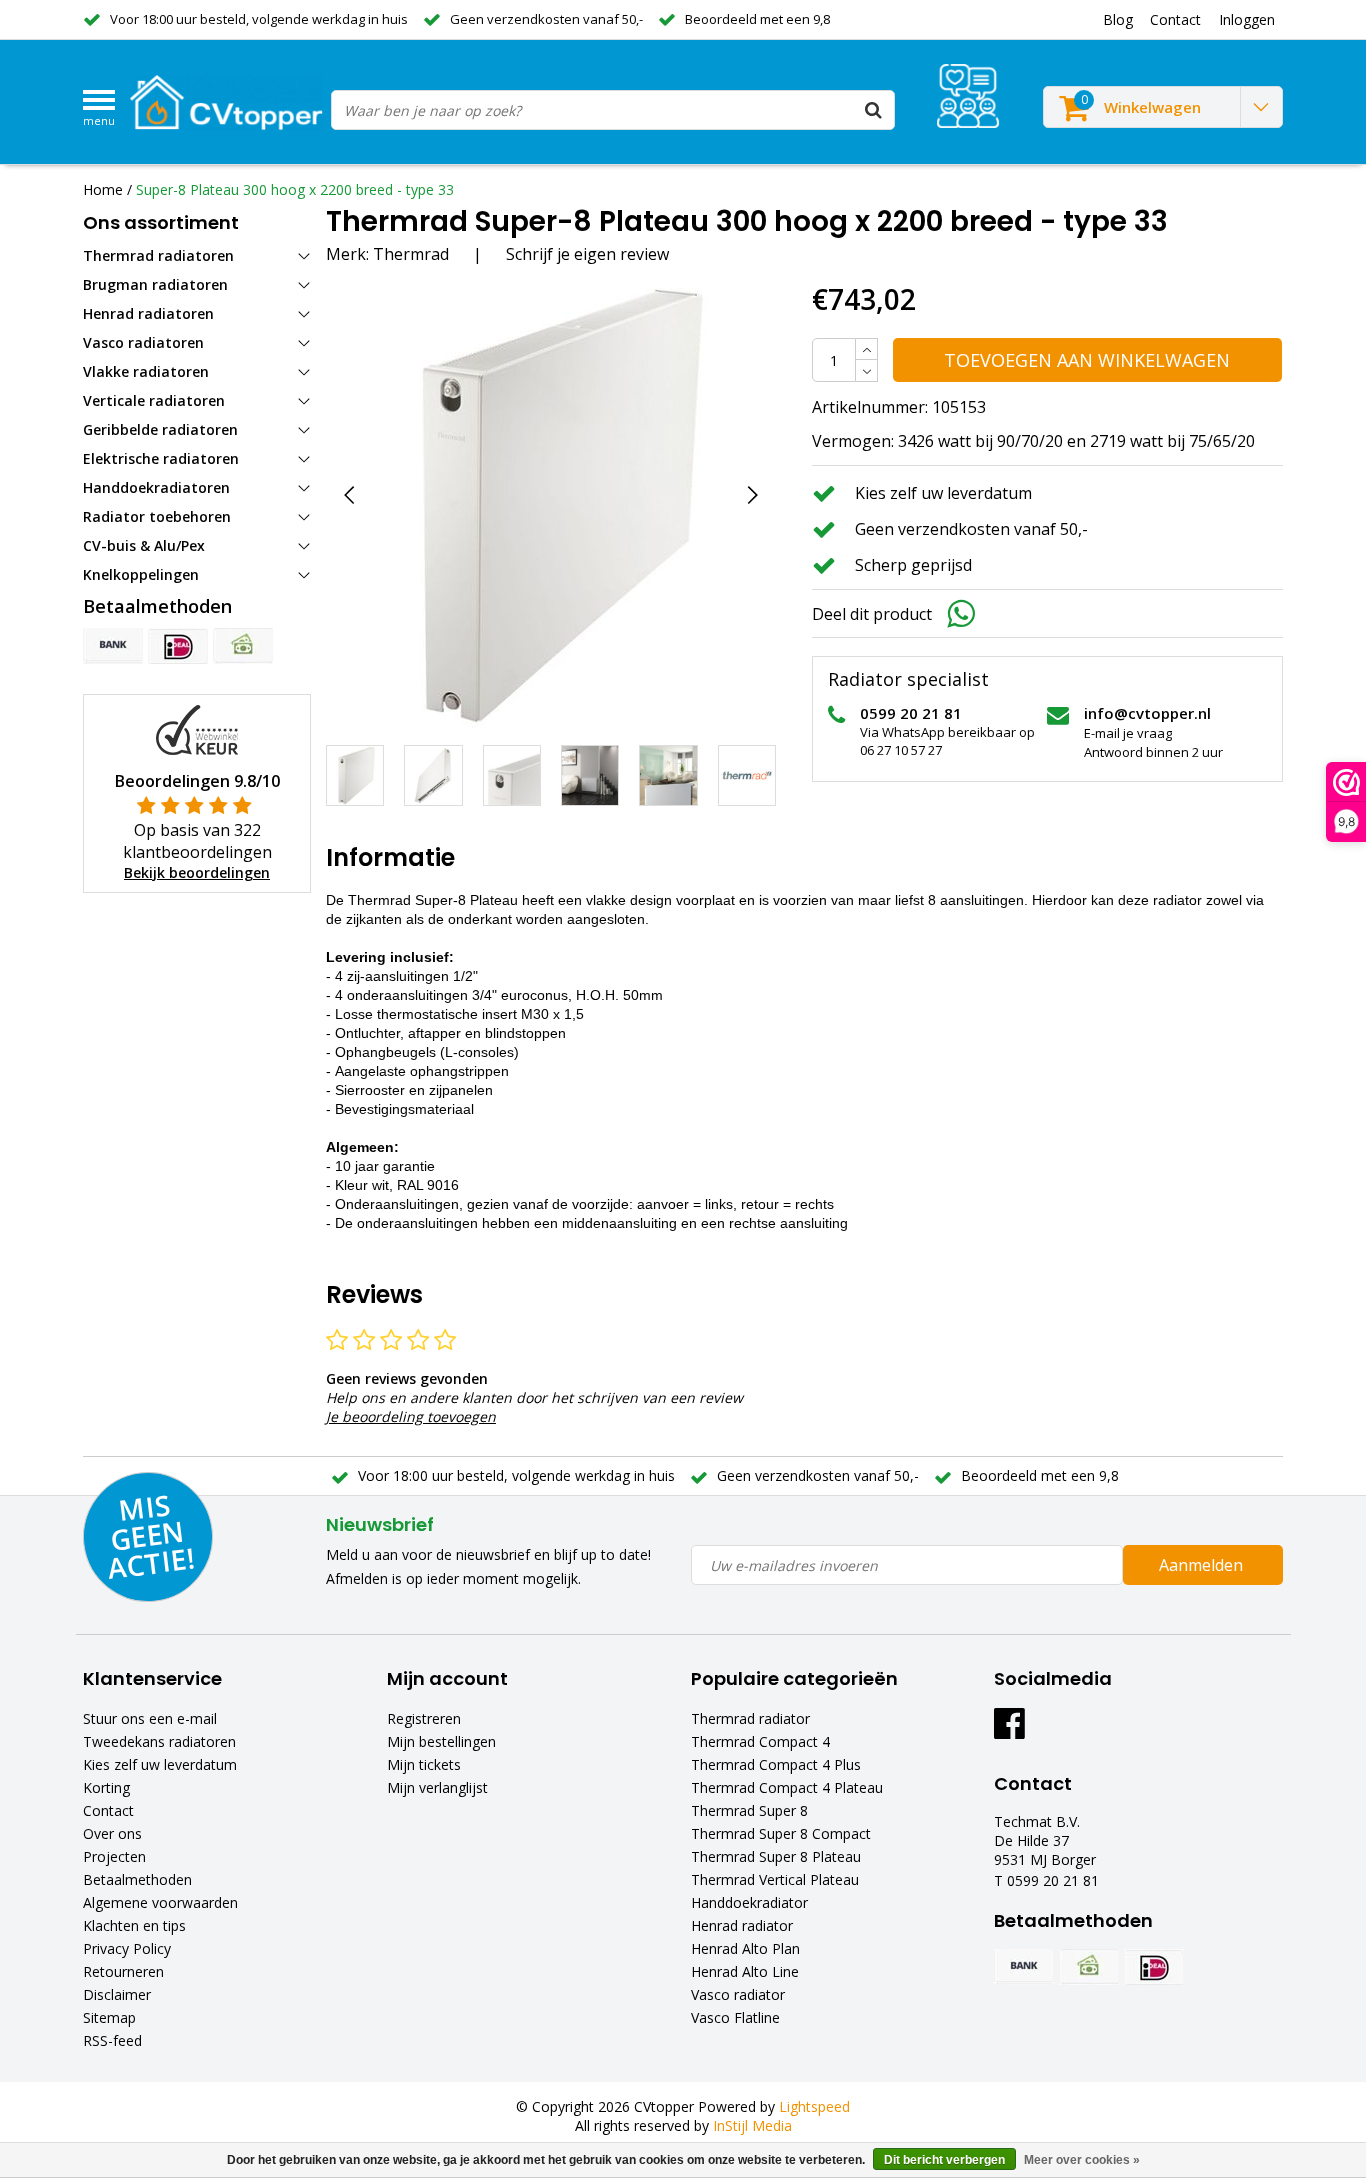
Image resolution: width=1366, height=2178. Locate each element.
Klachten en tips (134, 1925)
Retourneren (123, 1971)
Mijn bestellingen (441, 1741)
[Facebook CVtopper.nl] (1009, 1730)
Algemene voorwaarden (160, 1902)
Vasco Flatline (735, 2017)
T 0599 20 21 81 (1046, 1880)
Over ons (112, 1833)
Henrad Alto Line (745, 1971)
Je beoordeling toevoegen (411, 1416)
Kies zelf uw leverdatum (160, 1764)
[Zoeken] (874, 110)
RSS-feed (112, 2040)
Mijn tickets (424, 1764)
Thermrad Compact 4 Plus (776, 1764)
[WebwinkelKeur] (197, 728)
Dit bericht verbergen (944, 2160)
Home (103, 189)
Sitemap (109, 2017)
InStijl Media (752, 2125)
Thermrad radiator (750, 1718)
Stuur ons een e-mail (150, 1718)
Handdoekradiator (749, 1902)
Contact (108, 1810)
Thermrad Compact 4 (760, 1741)
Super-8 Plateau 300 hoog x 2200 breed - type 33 (295, 189)
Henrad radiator (742, 1925)
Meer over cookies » (1082, 2160)
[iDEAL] (178, 646)
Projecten (114, 1856)
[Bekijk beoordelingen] (968, 96)
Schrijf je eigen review (587, 254)
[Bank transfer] (113, 646)
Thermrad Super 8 (749, 1810)
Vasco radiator (738, 1994)
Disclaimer (117, 1994)
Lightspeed (814, 2106)
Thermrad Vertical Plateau (775, 1879)
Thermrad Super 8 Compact (781, 1833)
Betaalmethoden (137, 1879)
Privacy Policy (127, 1948)
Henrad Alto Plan (745, 1948)
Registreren (424, 1718)
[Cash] (243, 646)
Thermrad (411, 254)
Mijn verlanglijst (437, 1787)
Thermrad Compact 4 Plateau (787, 1787)
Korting (106, 1787)
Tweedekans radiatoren (159, 1741)
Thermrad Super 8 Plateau (776, 1856)
